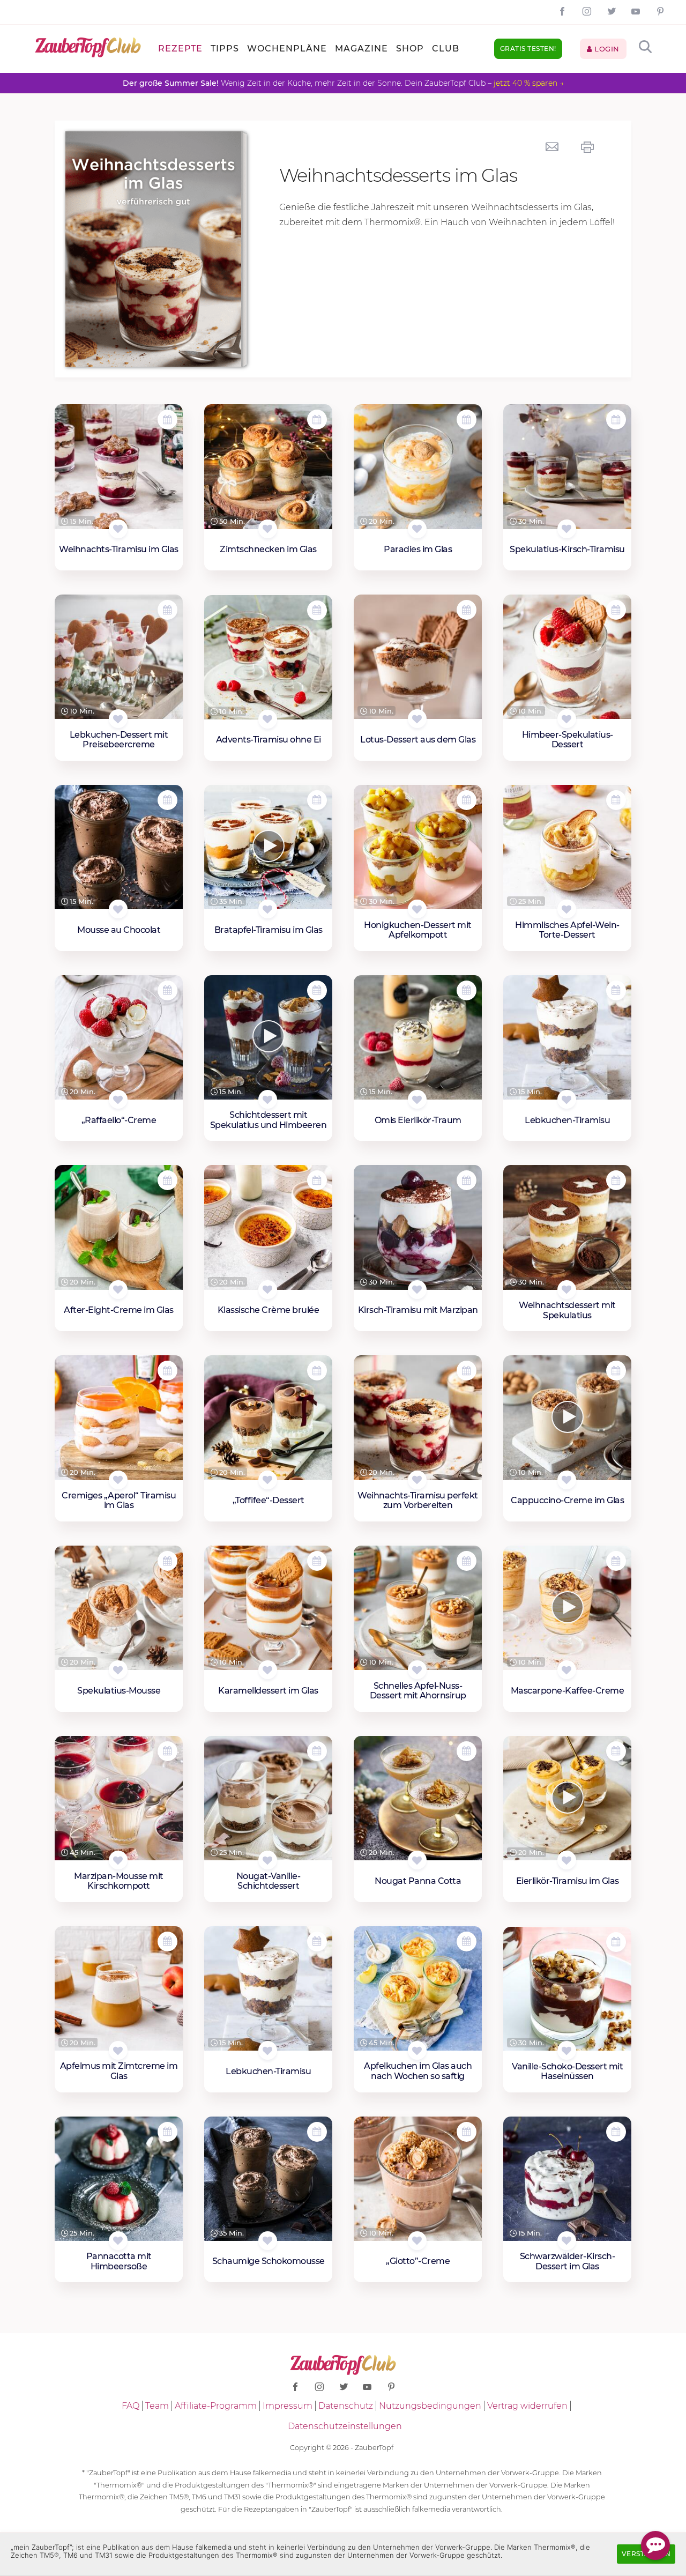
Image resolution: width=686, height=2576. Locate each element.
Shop (410, 49)
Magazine (361, 49)
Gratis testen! (528, 49)
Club (446, 49)
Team (157, 2406)
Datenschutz (346, 2406)
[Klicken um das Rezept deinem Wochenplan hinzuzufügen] (167, 420)
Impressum (288, 2406)
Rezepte (180, 49)
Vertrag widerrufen (527, 2406)
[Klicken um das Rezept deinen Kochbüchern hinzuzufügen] (118, 529)
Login (606, 49)
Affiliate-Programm (216, 2406)
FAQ (131, 2406)
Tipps (225, 49)
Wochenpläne (287, 49)
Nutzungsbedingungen (430, 2406)
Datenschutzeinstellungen (345, 2426)
